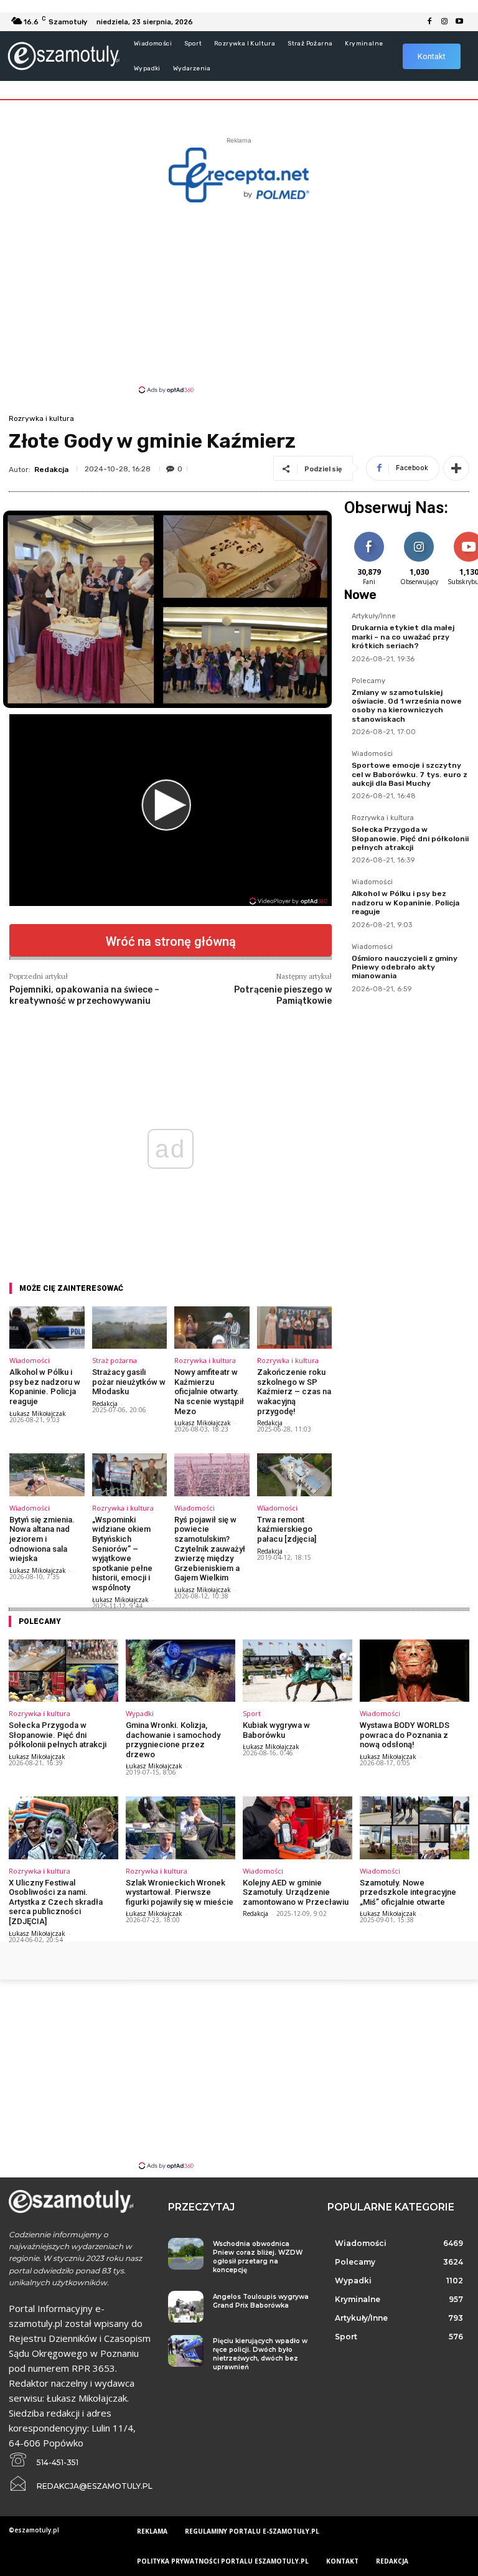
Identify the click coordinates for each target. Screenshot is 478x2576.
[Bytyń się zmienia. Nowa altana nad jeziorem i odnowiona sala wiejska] (47, 1475)
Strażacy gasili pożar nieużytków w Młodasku (129, 1382)
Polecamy (368, 681)
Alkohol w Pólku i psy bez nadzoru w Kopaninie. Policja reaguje (45, 1387)
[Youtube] (459, 22)
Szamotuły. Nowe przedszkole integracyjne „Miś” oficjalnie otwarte (408, 1892)
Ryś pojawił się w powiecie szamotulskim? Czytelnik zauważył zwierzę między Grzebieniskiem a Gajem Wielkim (210, 1549)
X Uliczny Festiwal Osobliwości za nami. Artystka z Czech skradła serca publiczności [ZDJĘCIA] (56, 1902)
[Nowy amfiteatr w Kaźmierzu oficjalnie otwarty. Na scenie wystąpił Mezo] (212, 1328)
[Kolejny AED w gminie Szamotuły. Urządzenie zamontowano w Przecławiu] (298, 1828)
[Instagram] (444, 22)
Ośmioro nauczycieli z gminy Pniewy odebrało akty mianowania (405, 967)
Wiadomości (30, 1360)
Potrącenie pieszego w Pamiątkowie (283, 995)
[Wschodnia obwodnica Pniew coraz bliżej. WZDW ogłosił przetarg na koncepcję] (186, 2254)
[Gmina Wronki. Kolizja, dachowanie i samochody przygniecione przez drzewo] (180, 1671)
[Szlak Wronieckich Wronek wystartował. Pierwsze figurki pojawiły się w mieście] (180, 1828)
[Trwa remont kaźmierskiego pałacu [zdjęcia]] (295, 1475)
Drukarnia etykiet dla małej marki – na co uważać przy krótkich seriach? (403, 637)
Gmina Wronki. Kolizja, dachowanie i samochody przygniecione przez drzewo (173, 1740)
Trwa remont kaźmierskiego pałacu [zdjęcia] (287, 1529)
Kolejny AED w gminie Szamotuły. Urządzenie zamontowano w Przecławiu (296, 1892)
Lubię (369, 534)
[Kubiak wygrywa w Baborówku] (298, 1671)
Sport (252, 1713)
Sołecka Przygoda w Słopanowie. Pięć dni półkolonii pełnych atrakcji (410, 838)
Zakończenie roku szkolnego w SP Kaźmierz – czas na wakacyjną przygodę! (294, 1391)
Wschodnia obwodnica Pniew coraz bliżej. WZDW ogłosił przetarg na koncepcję (258, 2257)
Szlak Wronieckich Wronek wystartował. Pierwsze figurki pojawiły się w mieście (180, 1892)
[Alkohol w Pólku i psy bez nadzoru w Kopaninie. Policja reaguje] (47, 1328)
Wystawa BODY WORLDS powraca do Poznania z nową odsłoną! (405, 1735)
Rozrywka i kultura (41, 418)
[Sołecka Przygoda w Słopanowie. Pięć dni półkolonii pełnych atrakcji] (63, 1671)
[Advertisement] (239, 297)
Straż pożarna (115, 1360)
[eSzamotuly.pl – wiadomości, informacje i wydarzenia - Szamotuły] (63, 56)
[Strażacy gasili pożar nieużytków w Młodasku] (130, 1328)
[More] (456, 468)
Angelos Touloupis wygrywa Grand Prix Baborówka (261, 2301)
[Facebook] (429, 22)
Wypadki (140, 1713)
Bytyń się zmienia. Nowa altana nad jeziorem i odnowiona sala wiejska (42, 1539)
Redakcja (51, 469)
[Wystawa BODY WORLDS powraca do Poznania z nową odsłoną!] (415, 1671)
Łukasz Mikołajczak (38, 1413)
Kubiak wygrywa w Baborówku (276, 1730)
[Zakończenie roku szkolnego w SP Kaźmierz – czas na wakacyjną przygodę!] (295, 1328)
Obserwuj (419, 534)
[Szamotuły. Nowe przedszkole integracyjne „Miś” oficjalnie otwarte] (415, 1828)
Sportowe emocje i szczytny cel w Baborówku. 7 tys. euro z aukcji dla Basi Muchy (410, 774)
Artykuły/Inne (374, 616)
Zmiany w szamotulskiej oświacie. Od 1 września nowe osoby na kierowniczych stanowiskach (407, 706)
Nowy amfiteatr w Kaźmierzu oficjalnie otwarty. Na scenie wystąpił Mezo (209, 1391)
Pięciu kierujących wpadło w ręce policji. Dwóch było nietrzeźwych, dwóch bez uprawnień (260, 2354)
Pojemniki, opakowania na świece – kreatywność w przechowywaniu (84, 995)
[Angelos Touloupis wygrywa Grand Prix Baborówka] (186, 2307)
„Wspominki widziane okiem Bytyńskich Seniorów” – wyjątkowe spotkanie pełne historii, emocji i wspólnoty (122, 1554)
